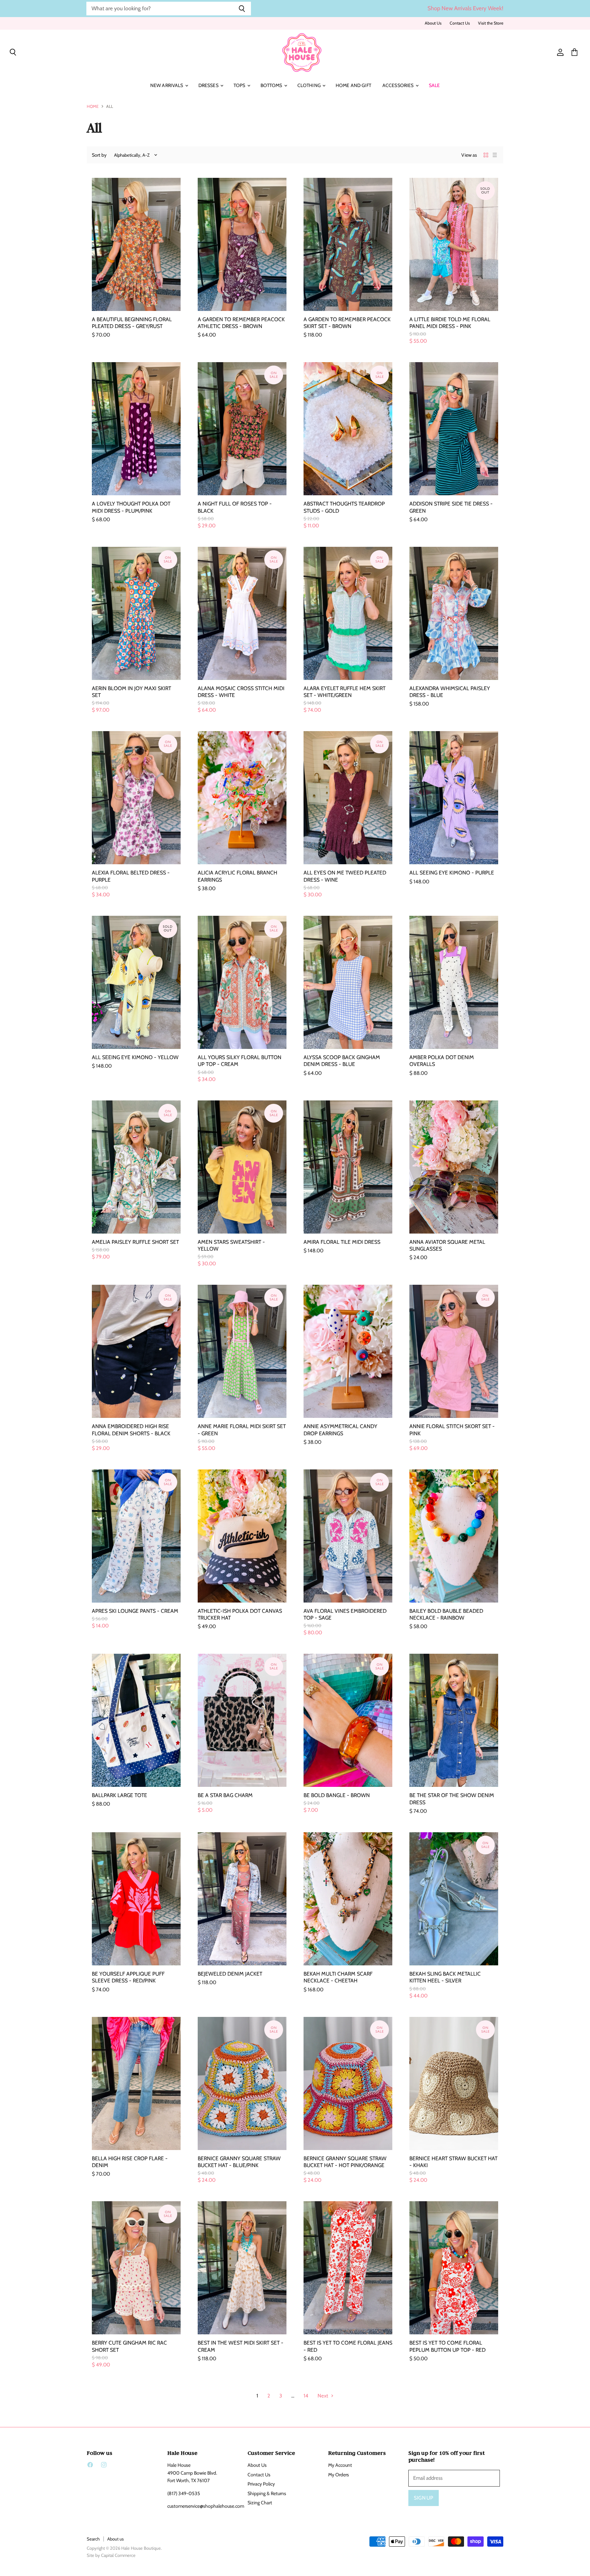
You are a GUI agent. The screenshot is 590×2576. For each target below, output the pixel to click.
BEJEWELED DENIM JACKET (230, 1974)
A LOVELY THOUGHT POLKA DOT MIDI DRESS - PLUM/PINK (131, 507)
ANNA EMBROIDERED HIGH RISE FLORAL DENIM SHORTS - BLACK (131, 1430)
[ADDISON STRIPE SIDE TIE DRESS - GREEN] (454, 429)
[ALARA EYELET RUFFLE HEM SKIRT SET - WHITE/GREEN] (348, 613)
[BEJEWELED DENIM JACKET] (242, 1899)
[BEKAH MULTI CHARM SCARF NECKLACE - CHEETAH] (348, 1899)
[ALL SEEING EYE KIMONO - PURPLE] (454, 798)
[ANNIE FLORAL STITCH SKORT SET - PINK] (454, 1351)
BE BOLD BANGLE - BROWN (337, 1795)
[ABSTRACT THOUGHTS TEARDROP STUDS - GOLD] (348, 429)
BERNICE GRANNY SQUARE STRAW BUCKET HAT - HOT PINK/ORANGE (345, 2162)
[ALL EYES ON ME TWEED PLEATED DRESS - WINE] (348, 798)
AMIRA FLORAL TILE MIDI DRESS (342, 1242)
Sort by (99, 155)
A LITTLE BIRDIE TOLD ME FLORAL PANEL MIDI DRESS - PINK (450, 323)
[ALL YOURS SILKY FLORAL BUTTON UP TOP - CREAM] (242, 982)
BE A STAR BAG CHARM (225, 1795)
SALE (434, 85)
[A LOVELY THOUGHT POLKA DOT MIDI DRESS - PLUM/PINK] (136, 429)
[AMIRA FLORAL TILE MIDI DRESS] (348, 1167)
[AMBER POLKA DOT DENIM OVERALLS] (454, 982)
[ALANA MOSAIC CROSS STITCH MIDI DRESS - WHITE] (242, 613)
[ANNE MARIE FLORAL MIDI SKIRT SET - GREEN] (242, 1351)
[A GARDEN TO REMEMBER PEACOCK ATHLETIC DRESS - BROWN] (242, 244)
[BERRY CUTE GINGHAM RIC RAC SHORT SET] (136, 2268)
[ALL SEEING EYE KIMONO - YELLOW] (136, 982)
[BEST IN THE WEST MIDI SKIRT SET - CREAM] (242, 2268)
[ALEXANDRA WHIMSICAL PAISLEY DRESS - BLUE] (454, 613)
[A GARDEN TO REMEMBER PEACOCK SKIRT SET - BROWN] (348, 244)
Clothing (310, 85)
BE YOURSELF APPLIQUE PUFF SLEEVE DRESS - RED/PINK (128, 1977)
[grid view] (486, 155)
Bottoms (272, 85)
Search (93, 2539)
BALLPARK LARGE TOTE (120, 1795)
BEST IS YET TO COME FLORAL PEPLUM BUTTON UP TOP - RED (447, 2346)
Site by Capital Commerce (111, 2555)
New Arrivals (167, 85)
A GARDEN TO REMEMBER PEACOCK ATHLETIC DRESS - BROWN (241, 323)
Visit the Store (491, 23)
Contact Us (460, 23)
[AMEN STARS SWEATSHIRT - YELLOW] (242, 1167)
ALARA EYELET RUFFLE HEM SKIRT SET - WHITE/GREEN (345, 692)
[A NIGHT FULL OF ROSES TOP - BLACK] (242, 429)
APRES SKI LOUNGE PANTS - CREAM (135, 1611)
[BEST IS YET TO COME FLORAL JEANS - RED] (348, 2268)
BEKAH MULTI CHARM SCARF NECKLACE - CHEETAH (338, 1977)
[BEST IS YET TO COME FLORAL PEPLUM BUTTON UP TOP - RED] (454, 2268)
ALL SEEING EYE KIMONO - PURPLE (452, 873)
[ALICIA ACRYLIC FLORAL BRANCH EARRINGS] (242, 798)
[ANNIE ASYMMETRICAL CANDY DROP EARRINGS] (348, 1351)
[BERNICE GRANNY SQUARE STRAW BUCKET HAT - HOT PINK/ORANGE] (348, 2083)
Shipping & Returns (267, 2493)
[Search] (242, 9)
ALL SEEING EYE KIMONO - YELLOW (135, 1057)
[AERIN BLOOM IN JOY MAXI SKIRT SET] (136, 613)
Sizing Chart (260, 2503)
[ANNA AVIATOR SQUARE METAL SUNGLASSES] (454, 1167)
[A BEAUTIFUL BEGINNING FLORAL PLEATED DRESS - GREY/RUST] (136, 244)
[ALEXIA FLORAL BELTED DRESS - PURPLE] (136, 798)
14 (306, 2396)
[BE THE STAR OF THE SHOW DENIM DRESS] (454, 1720)
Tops (240, 85)
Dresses (209, 85)
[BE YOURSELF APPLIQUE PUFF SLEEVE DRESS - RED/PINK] (136, 1899)
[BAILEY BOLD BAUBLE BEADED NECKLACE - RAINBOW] (454, 1536)
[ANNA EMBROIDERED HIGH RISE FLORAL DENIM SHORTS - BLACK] (136, 1351)
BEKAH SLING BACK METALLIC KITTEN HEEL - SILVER (445, 1977)
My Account (340, 2465)
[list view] (495, 155)
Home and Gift (353, 85)
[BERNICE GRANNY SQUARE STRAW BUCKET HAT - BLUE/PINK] (242, 2083)
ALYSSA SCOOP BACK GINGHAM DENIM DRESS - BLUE (342, 1061)
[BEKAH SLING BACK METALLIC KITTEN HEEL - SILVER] (454, 1899)
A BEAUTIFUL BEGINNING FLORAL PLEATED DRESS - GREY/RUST (132, 323)
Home (93, 106)
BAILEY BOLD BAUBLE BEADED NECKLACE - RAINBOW (446, 1614)
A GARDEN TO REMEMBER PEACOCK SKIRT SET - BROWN (347, 323)
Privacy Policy (261, 2484)
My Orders (339, 2475)
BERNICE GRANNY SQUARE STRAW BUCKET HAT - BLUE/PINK (239, 2162)
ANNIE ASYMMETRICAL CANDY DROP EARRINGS (340, 1430)
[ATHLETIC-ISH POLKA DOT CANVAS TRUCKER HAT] (242, 1536)
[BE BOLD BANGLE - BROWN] (348, 1720)
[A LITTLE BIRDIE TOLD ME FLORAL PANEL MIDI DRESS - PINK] (454, 244)
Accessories (399, 85)
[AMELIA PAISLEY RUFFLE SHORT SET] (136, 1167)
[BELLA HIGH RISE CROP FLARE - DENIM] (136, 2083)
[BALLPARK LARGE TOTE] (136, 1720)
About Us (433, 23)
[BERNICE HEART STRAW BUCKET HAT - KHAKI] (454, 2083)
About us (115, 2539)
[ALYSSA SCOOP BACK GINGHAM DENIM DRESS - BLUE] (348, 982)
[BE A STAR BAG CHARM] (242, 1720)
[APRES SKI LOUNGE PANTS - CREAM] (136, 1536)
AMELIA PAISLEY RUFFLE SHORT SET (135, 1242)
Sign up (424, 2498)
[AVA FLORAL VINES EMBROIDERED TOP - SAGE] (348, 1536)
